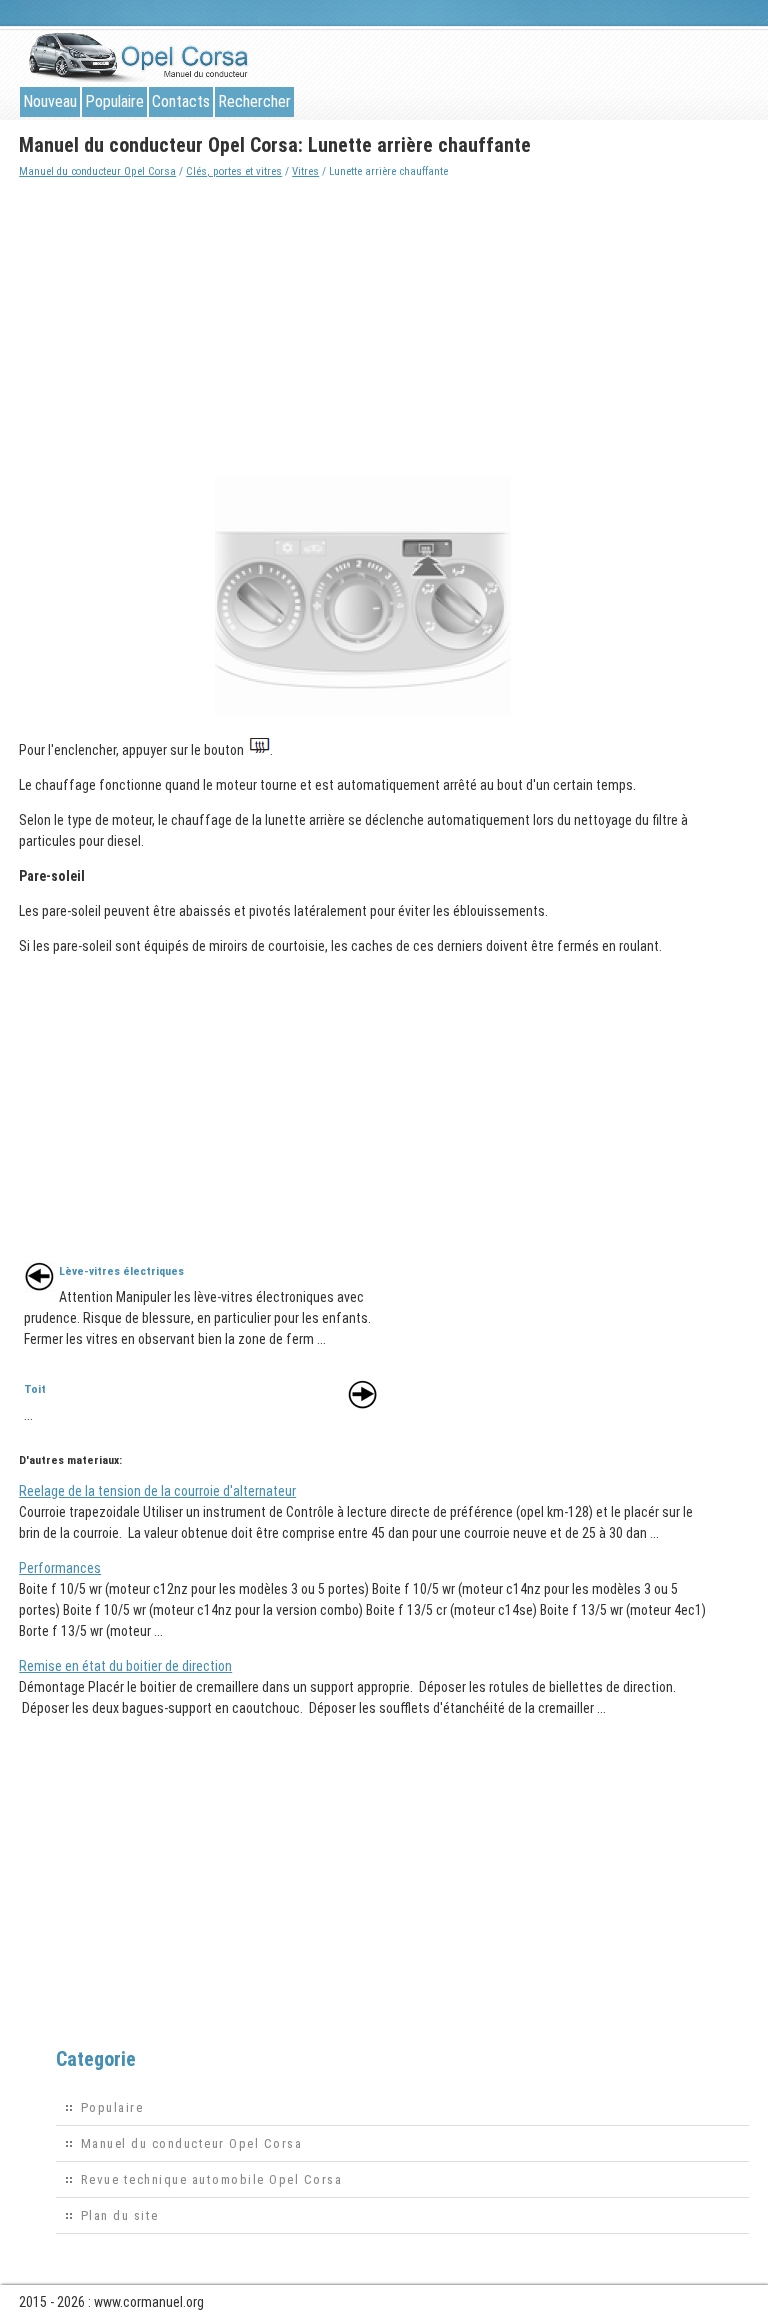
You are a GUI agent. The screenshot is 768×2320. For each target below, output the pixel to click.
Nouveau (50, 101)
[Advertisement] (365, 322)
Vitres (305, 171)
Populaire (114, 101)
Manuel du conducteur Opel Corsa (97, 171)
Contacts (181, 101)
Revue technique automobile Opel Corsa (212, 2179)
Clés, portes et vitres (234, 171)
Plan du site (120, 2215)
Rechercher (254, 101)
